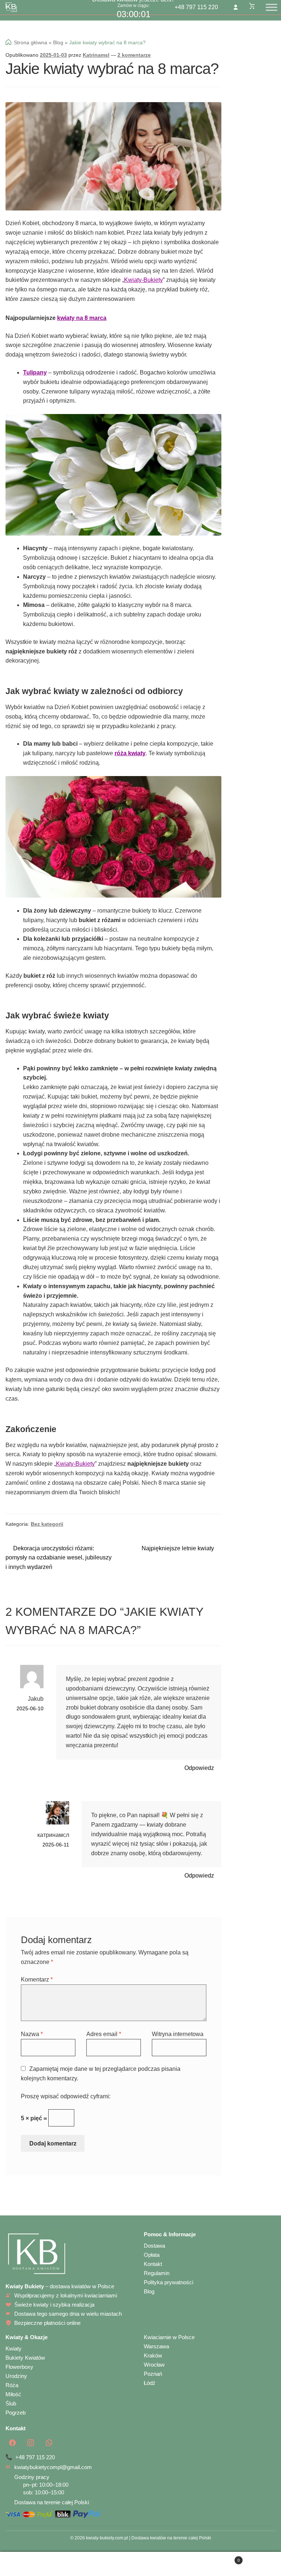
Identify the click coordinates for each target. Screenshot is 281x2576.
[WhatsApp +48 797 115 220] (49, 2443)
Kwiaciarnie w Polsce (169, 2337)
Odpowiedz (199, 1768)
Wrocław (154, 2365)
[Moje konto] (236, 7)
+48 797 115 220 (196, 7)
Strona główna (31, 42)
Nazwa (32, 2034)
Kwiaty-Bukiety (143, 280)
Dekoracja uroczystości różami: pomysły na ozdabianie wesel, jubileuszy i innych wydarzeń (59, 1558)
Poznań (153, 2374)
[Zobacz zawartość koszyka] (252, 6)
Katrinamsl (96, 55)
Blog (58, 42)
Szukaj (140, 2564)
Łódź (150, 2383)
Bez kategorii (47, 1524)
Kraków (153, 2355)
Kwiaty (14, 2348)
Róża (12, 2385)
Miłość (13, 2394)
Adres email (104, 2034)
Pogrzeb (16, 2413)
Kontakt (153, 2264)
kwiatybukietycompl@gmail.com (53, 2467)
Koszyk (213, 2558)
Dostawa (154, 2246)
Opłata (152, 2255)
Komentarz (37, 1979)
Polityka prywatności (168, 2282)
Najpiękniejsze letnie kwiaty (178, 1549)
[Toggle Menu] (271, 7)
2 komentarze (134, 55)
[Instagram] (31, 2443)
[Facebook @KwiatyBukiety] (12, 2443)
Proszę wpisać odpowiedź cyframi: (66, 2096)
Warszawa (156, 2346)
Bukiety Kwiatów (25, 2358)
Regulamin (157, 2273)
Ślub (11, 2403)
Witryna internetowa (178, 2034)
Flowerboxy (19, 2367)
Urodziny (16, 2376)
